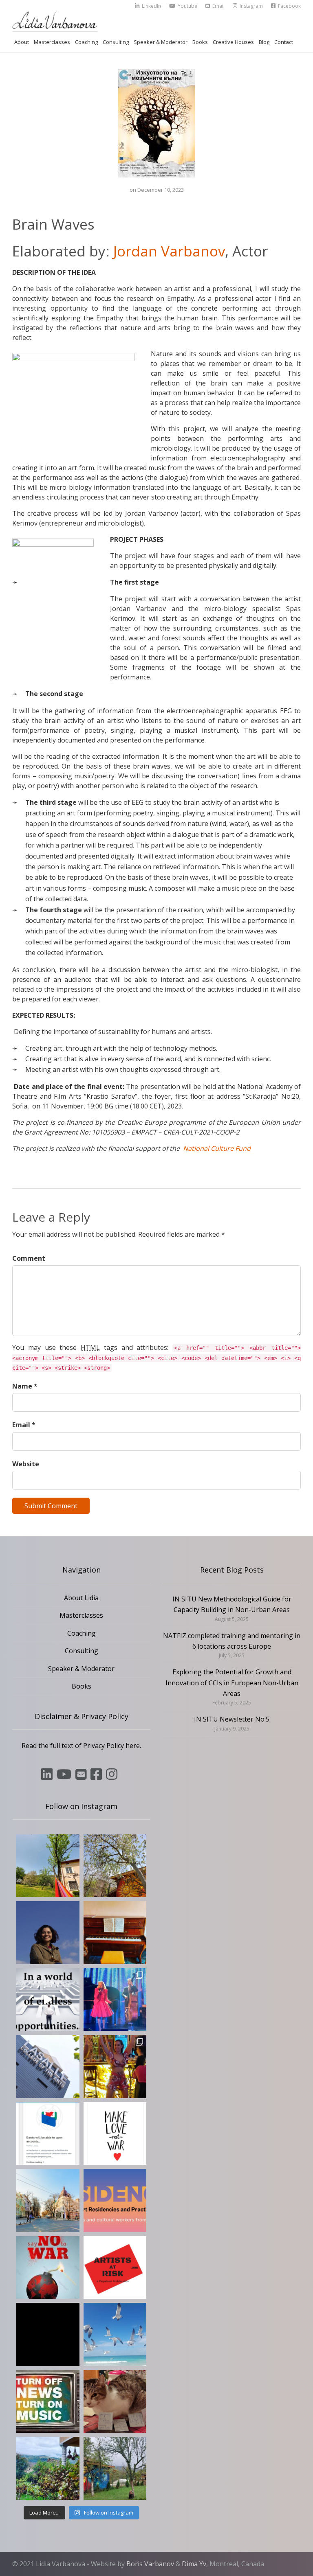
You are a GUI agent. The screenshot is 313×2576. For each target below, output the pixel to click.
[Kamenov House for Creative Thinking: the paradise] (48, 1866)
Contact (284, 42)
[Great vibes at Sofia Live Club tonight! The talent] (115, 2000)
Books (200, 42)
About (22, 42)
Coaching (86, 42)
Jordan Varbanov (169, 251)
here (133, 1746)
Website (26, 1464)
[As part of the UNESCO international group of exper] (48, 2334)
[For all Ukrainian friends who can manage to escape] (48, 2134)
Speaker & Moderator (161, 42)
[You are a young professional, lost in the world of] (48, 2000)
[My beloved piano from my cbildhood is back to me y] (115, 1933)
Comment (29, 1258)
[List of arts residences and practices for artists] (115, 2200)
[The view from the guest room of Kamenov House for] (48, 2468)
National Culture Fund (218, 1148)
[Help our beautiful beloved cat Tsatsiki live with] (115, 2402)
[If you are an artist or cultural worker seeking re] (48, 2268)
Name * (25, 1386)
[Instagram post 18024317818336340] (115, 2134)
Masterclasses (52, 42)
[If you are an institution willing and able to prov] (115, 2268)
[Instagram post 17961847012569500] (48, 2402)
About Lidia (81, 1598)
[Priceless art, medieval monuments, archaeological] (48, 2200)
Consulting (116, 42)
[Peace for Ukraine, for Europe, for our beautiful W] (115, 2334)
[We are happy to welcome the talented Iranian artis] (48, 1933)
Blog (264, 42)
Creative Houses (233, 42)
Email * (24, 1425)
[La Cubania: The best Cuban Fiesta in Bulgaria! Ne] (115, 2067)
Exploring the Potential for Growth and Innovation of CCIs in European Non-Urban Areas (232, 1683)
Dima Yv (194, 2564)
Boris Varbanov (150, 2564)
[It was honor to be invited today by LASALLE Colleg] (48, 2067)
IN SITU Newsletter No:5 (232, 1719)
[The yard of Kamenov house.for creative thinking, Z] (115, 2468)
